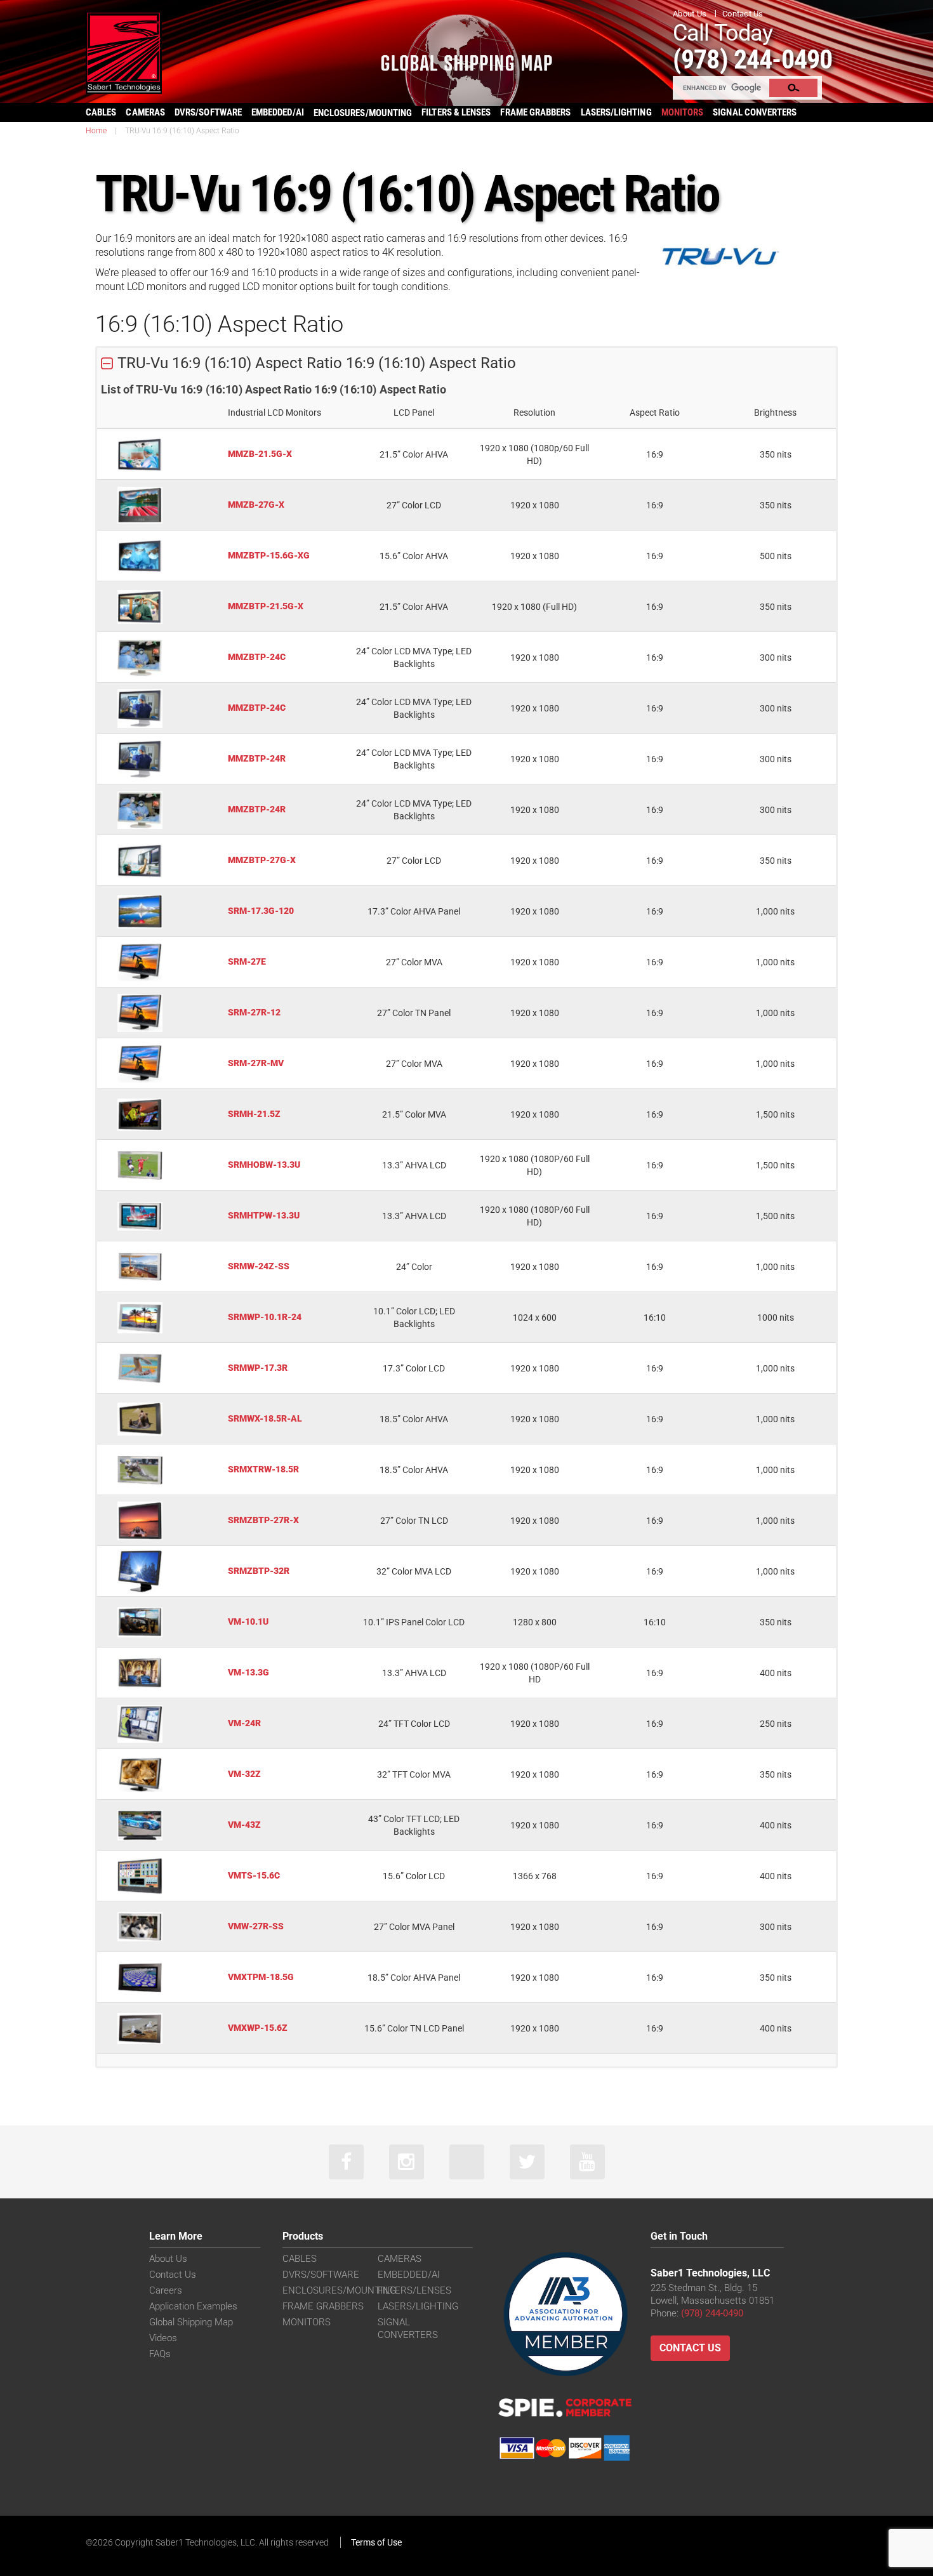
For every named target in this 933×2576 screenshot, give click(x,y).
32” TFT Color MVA (414, 1774)
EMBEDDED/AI (278, 112)
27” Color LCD (414, 505)
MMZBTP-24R (257, 758)
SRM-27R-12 (254, 1012)
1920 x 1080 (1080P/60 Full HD (535, 1673)
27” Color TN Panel (414, 1013)
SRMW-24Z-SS (259, 1266)
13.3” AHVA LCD (414, 1165)
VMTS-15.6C (254, 1875)
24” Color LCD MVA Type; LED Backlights (414, 657)
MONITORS (683, 112)
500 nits (776, 556)
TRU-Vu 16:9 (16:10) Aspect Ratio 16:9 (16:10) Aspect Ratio (317, 363)
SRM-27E (247, 961)
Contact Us (743, 14)
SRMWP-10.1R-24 (265, 1317)
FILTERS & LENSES (456, 112)
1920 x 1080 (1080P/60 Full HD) (535, 1165)
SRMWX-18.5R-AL (265, 1418)
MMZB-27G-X (256, 505)
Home (96, 131)
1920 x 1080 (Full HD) (534, 607)
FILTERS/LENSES (414, 2290)
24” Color (414, 1267)
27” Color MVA (414, 962)
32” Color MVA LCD (414, 1571)
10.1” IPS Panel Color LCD (414, 1622)
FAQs (160, 2354)
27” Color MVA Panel (414, 1927)
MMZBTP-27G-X (262, 860)
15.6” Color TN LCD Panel (414, 2028)
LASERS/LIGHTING (616, 112)
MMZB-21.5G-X (260, 454)
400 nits (776, 1673)
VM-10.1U (248, 1622)
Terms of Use (376, 2542)
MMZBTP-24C (257, 657)
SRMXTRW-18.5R (263, 1469)
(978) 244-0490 (752, 59)
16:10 (655, 1318)
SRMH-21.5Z (254, 1114)
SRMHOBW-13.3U (264, 1165)
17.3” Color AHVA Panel (414, 911)
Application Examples (193, 2306)
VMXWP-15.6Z (258, 2028)
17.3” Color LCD (414, 1368)
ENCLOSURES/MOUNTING (339, 2290)
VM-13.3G (248, 1672)
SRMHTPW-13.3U (264, 1215)
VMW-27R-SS (256, 1926)
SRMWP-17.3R (258, 1368)
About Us (690, 14)
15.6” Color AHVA (414, 556)
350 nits (776, 454)
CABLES (101, 112)
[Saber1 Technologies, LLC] (124, 52)
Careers (166, 2290)
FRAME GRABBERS (535, 112)
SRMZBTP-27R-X (263, 1520)
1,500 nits (775, 1114)
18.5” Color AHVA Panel (414, 1978)
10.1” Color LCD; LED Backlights (414, 1318)
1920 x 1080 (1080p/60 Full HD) (534, 454)
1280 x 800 (535, 1622)
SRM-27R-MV (256, 1063)
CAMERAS (145, 112)
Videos (163, 2338)
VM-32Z (244, 1774)
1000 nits (776, 1318)
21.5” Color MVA (414, 1114)
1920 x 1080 (535, 505)
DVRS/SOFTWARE (208, 112)
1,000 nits (775, 911)
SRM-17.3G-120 (261, 911)
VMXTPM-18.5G (261, 1977)
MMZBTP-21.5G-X (266, 606)
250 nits (776, 1724)
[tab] (466, 364)
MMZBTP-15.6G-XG (269, 555)
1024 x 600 (535, 1318)
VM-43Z (244, 1825)
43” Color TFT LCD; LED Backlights (414, 1825)
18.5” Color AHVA (414, 1419)
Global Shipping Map (191, 2322)
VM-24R (244, 1723)
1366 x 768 (535, 1876)
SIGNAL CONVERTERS (755, 112)
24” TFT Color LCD (414, 1724)
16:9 (655, 454)
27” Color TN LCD (414, 1521)
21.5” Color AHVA (414, 454)
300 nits (776, 657)
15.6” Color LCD (414, 1876)
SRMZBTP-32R (259, 1571)
